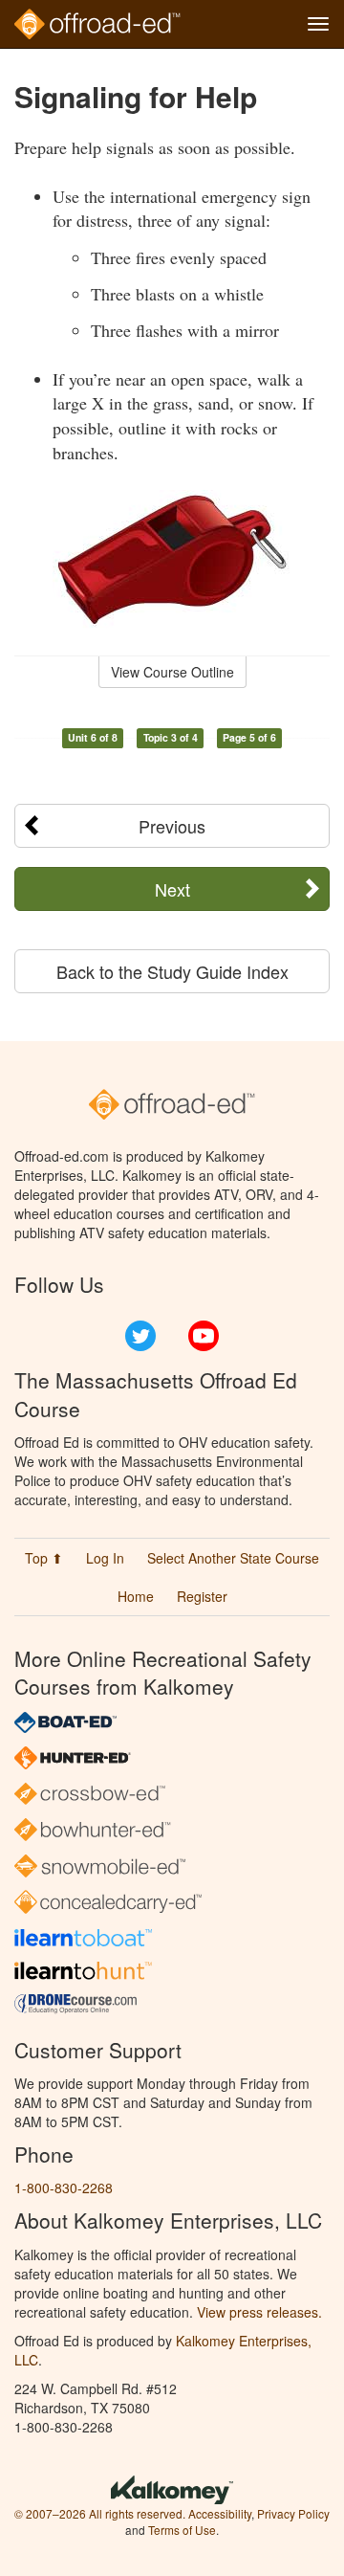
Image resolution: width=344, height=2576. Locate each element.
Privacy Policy (293, 2513)
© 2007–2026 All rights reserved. (100, 2513)
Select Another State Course (233, 1558)
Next (172, 889)
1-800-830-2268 (64, 2187)
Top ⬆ (44, 1558)
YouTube (204, 1336)
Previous (172, 826)
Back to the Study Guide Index (172, 971)
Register (202, 1596)
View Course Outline (172, 672)
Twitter (140, 1336)
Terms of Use (182, 2530)
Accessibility (220, 2513)
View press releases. (259, 2312)
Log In (105, 1558)
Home (136, 1596)
